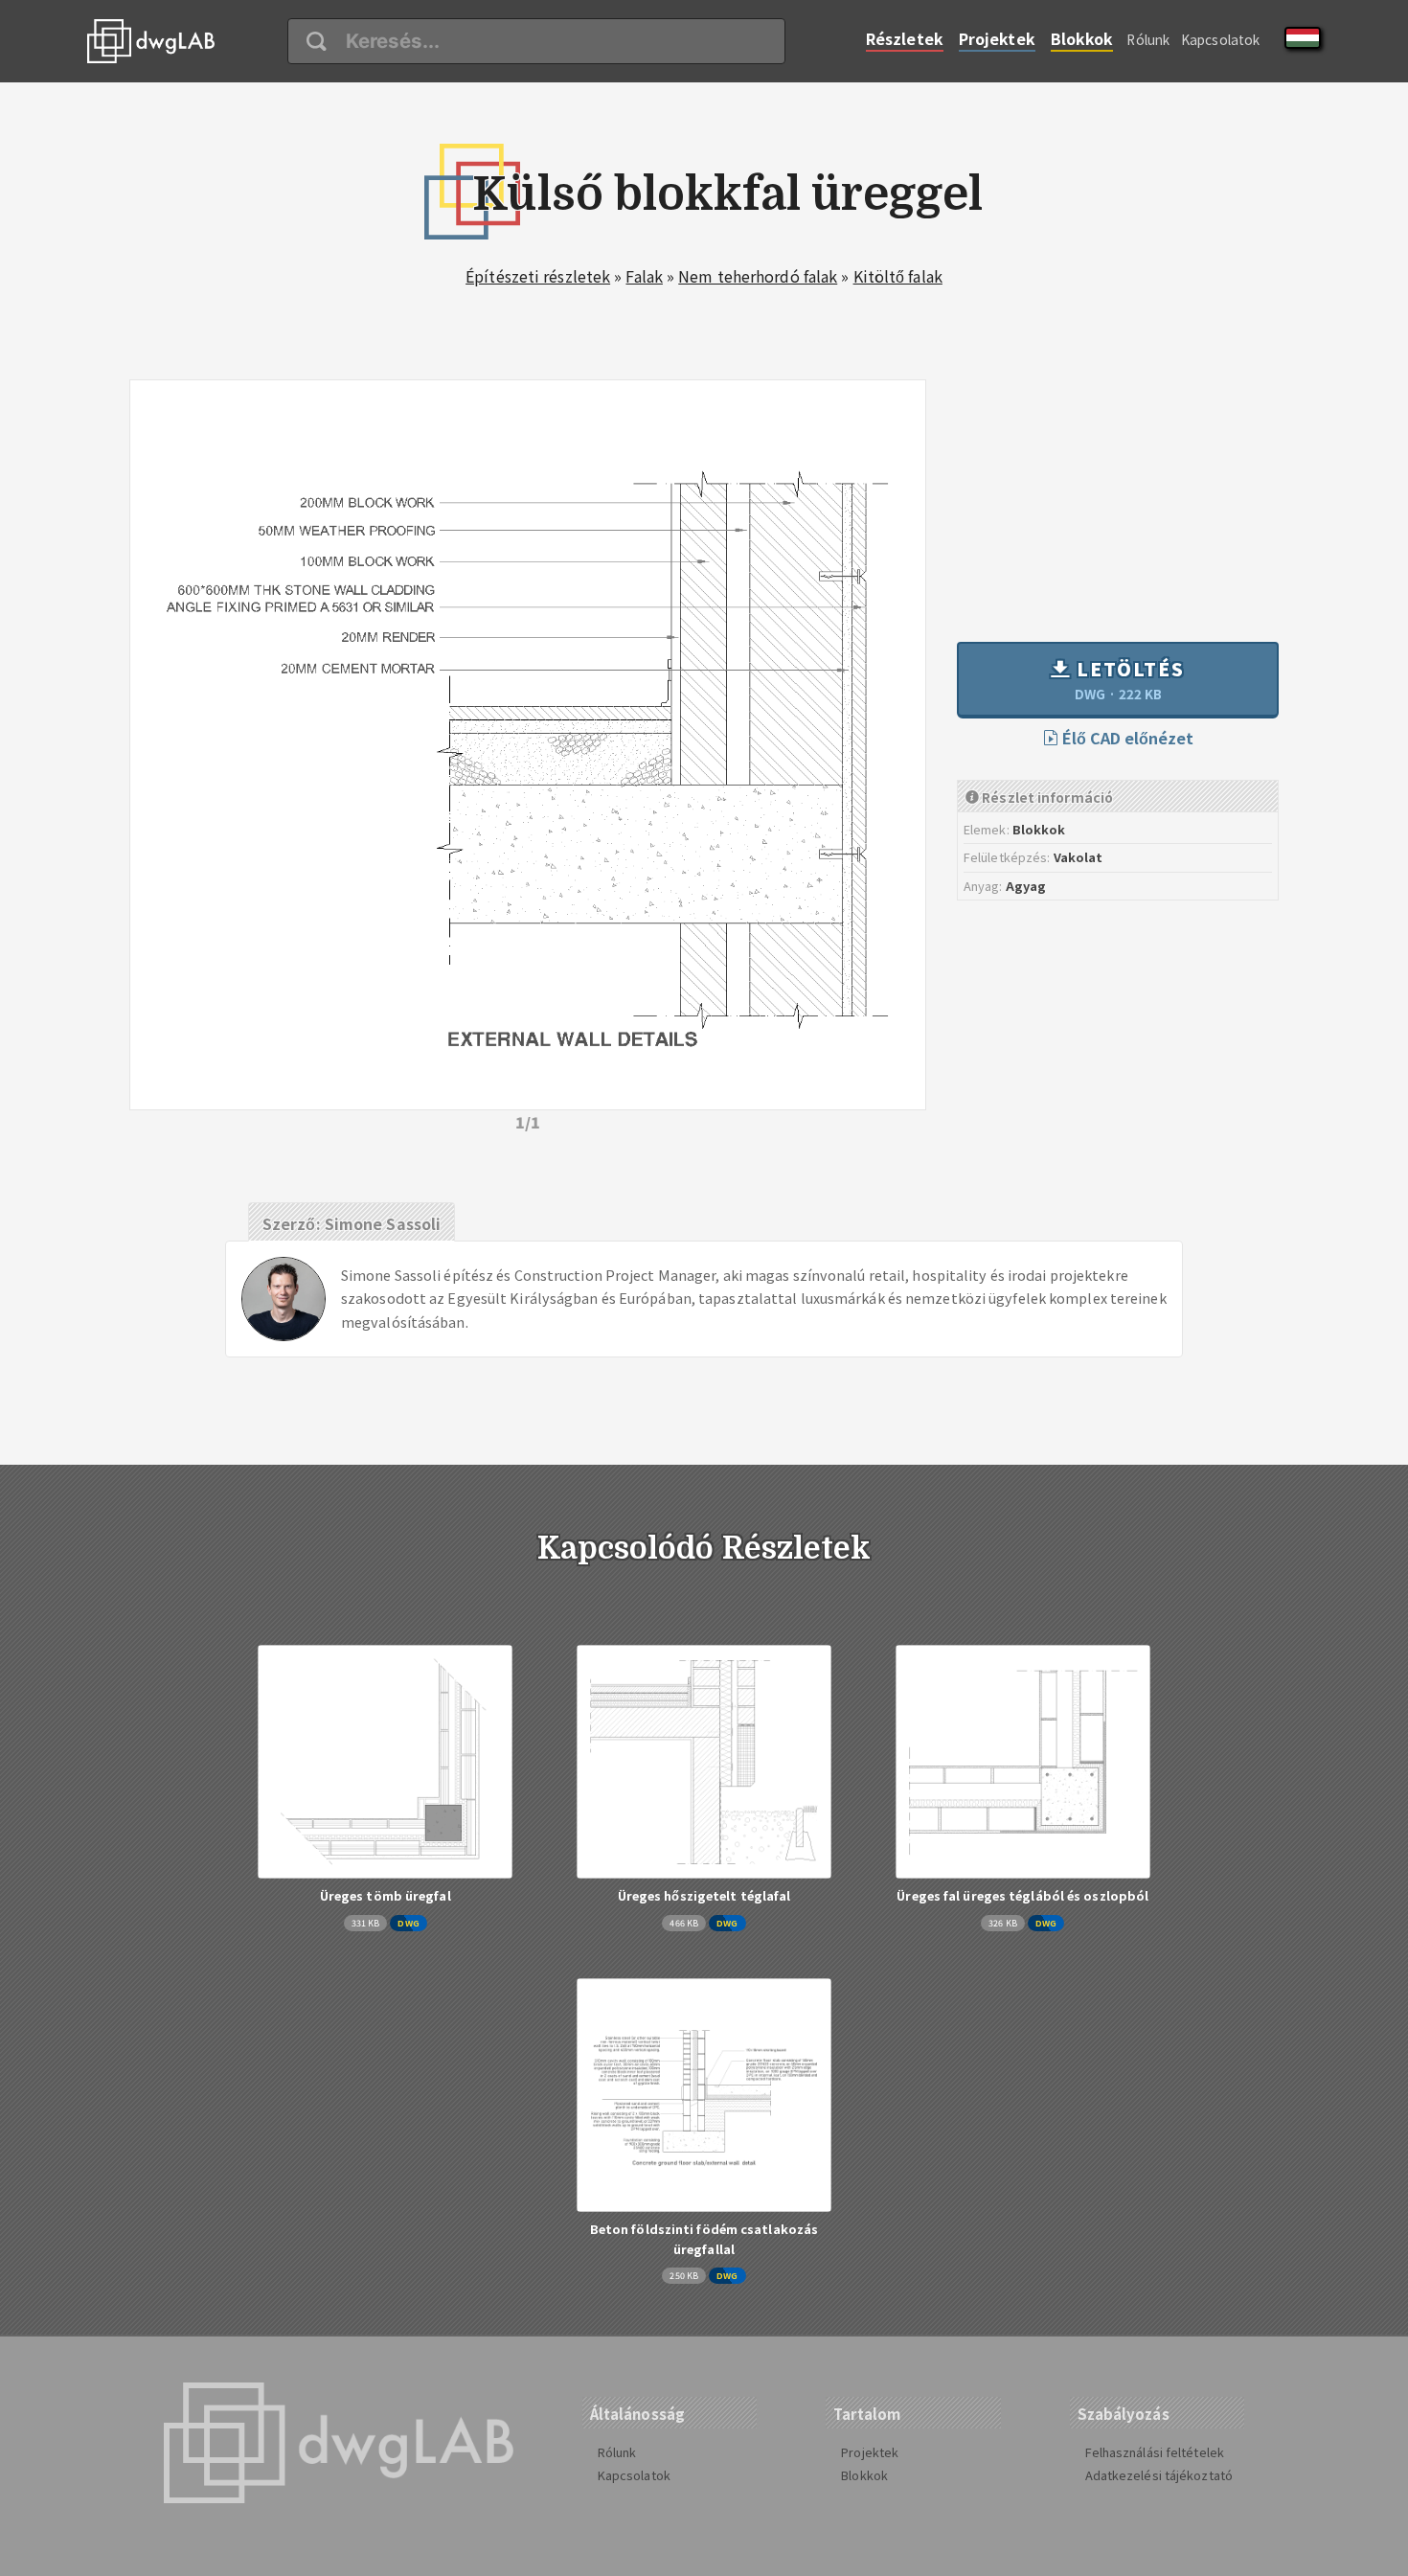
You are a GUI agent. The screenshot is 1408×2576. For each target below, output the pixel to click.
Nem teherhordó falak (758, 276)
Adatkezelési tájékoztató (1159, 2475)
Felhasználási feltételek (1155, 2452)
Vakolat (1079, 857)
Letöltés (1128, 679)
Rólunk (1148, 39)
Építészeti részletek (538, 276)
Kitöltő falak (898, 276)
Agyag (1026, 886)
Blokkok (1082, 38)
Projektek (997, 38)
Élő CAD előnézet (1126, 738)
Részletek (905, 38)
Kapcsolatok (1220, 39)
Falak (644, 276)
